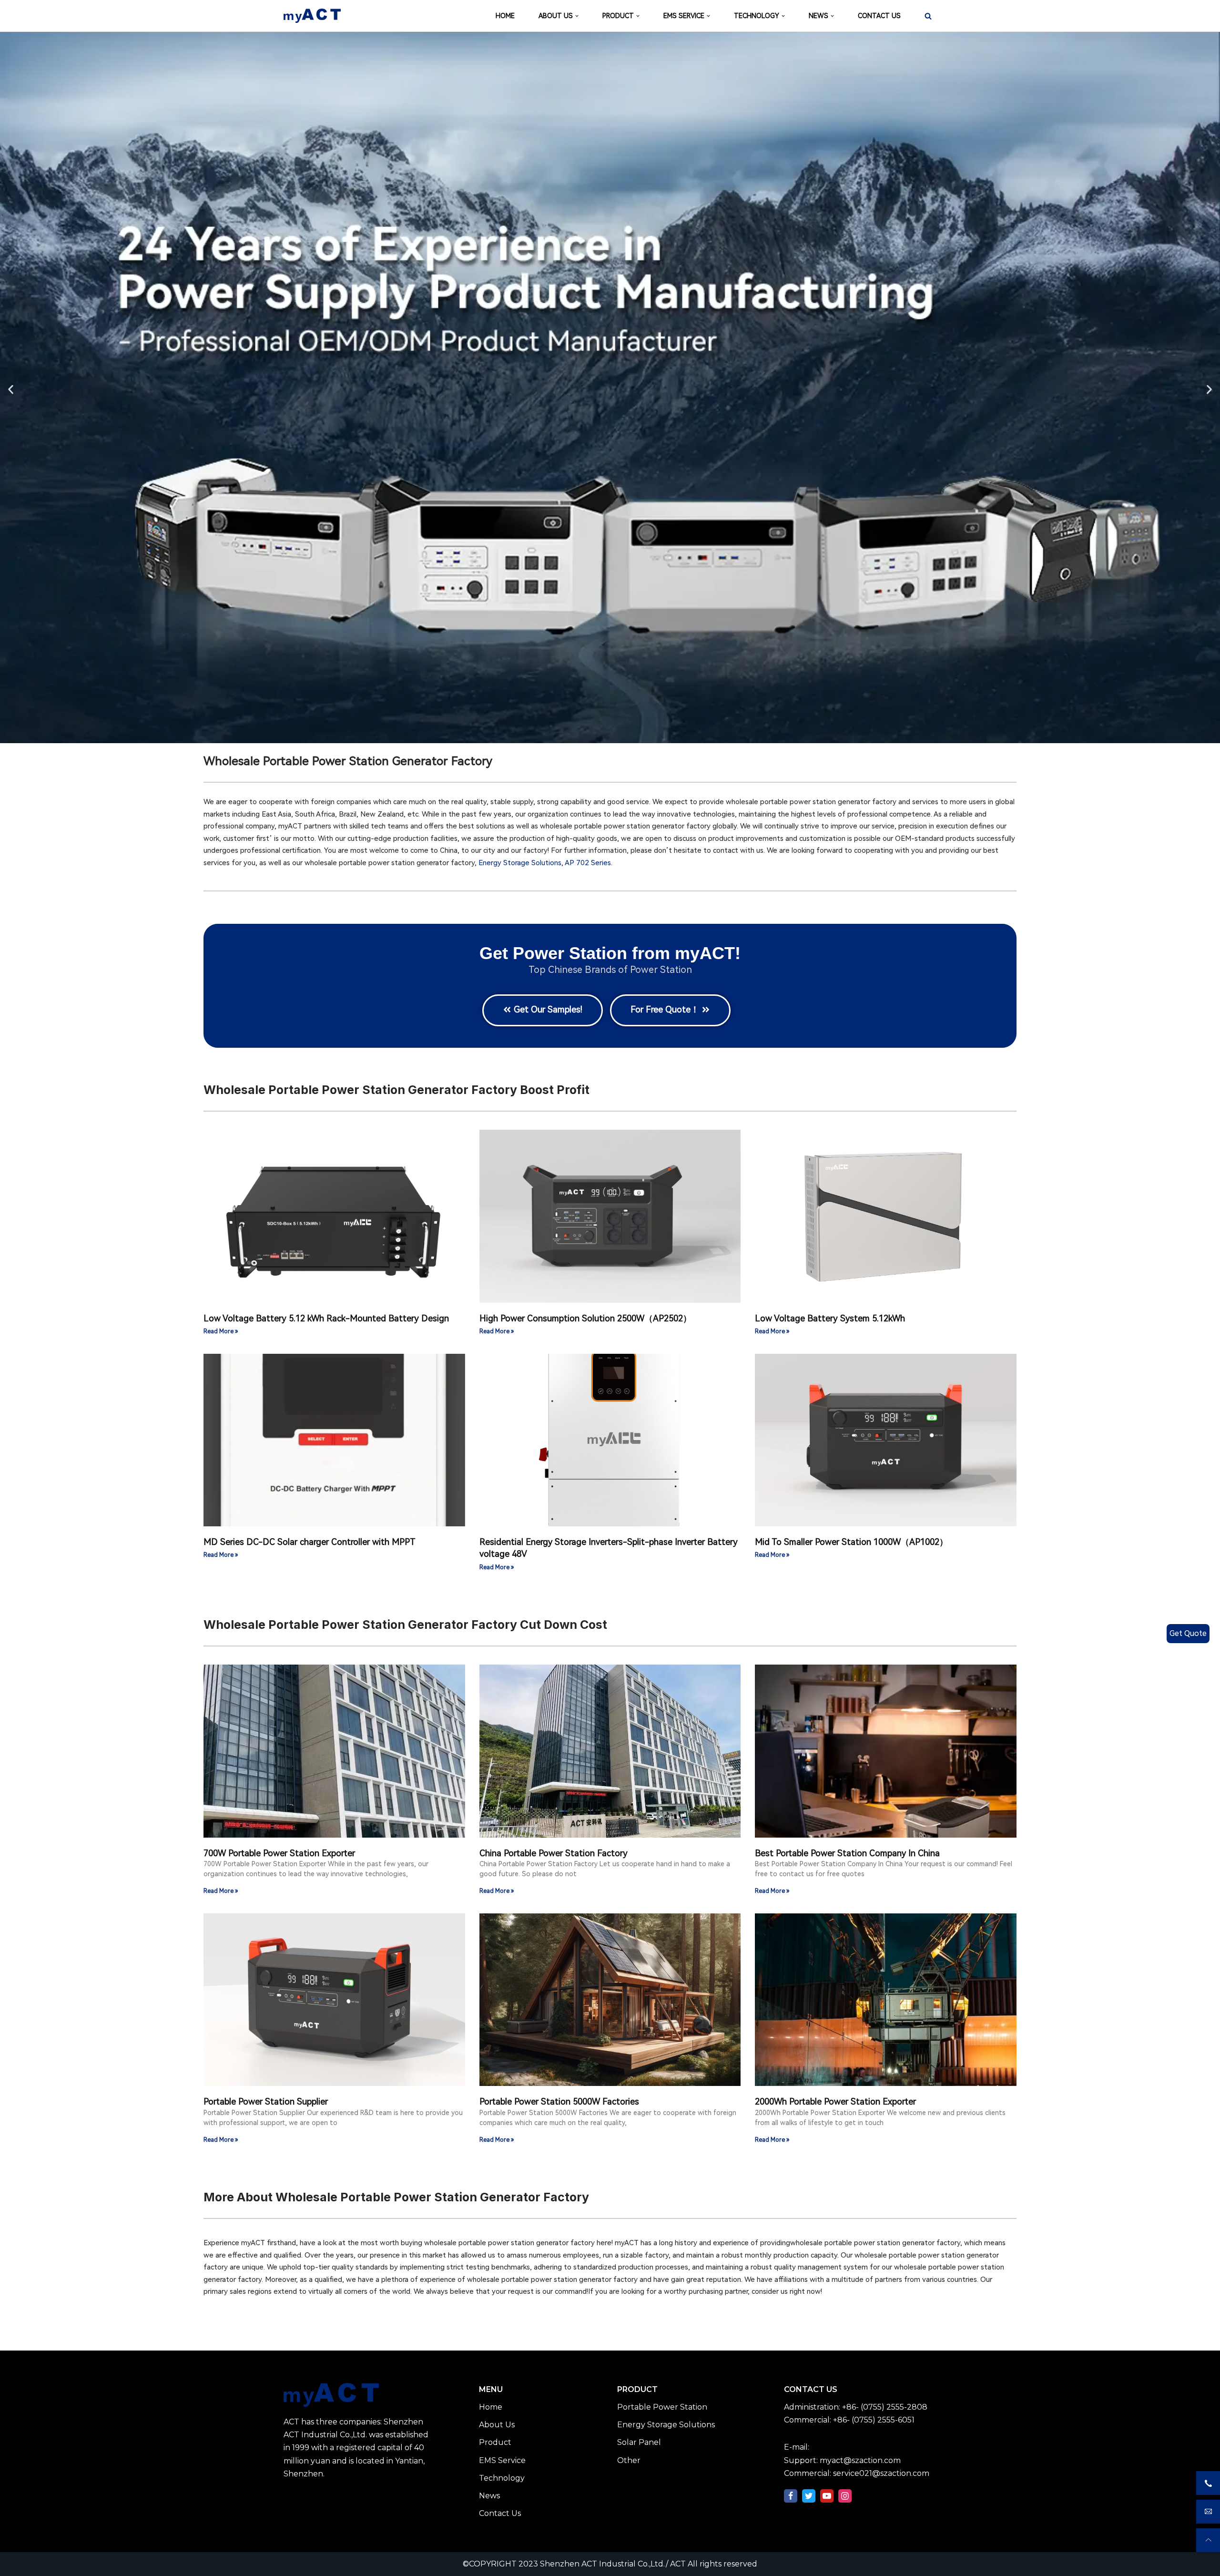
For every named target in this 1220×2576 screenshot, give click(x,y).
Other (629, 2460)
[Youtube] (827, 2496)
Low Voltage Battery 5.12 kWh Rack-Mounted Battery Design (326, 1318)
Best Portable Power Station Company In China (847, 1853)
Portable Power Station (662, 2407)
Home (491, 2407)
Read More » (221, 1331)
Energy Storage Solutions (520, 863)
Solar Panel (639, 2442)
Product (495, 2442)
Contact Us (500, 2513)
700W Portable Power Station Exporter (279, 1853)
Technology (502, 2478)
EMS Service (502, 2460)
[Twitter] (809, 2496)
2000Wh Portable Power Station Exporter (835, 2101)
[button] (11, 389)
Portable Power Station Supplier (266, 2101)
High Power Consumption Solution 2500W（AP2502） (585, 1318)
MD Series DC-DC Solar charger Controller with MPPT (310, 1542)
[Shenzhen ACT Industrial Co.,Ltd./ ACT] (312, 16)
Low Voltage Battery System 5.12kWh (830, 1318)
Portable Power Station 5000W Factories (559, 2101)
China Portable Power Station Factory (554, 1853)
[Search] (928, 16)
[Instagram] (845, 2496)
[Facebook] (791, 2496)
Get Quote (1188, 1633)
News (489, 2496)
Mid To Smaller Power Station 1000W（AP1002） (851, 1542)
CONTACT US (879, 16)
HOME (505, 16)
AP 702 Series (588, 863)
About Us (497, 2425)
